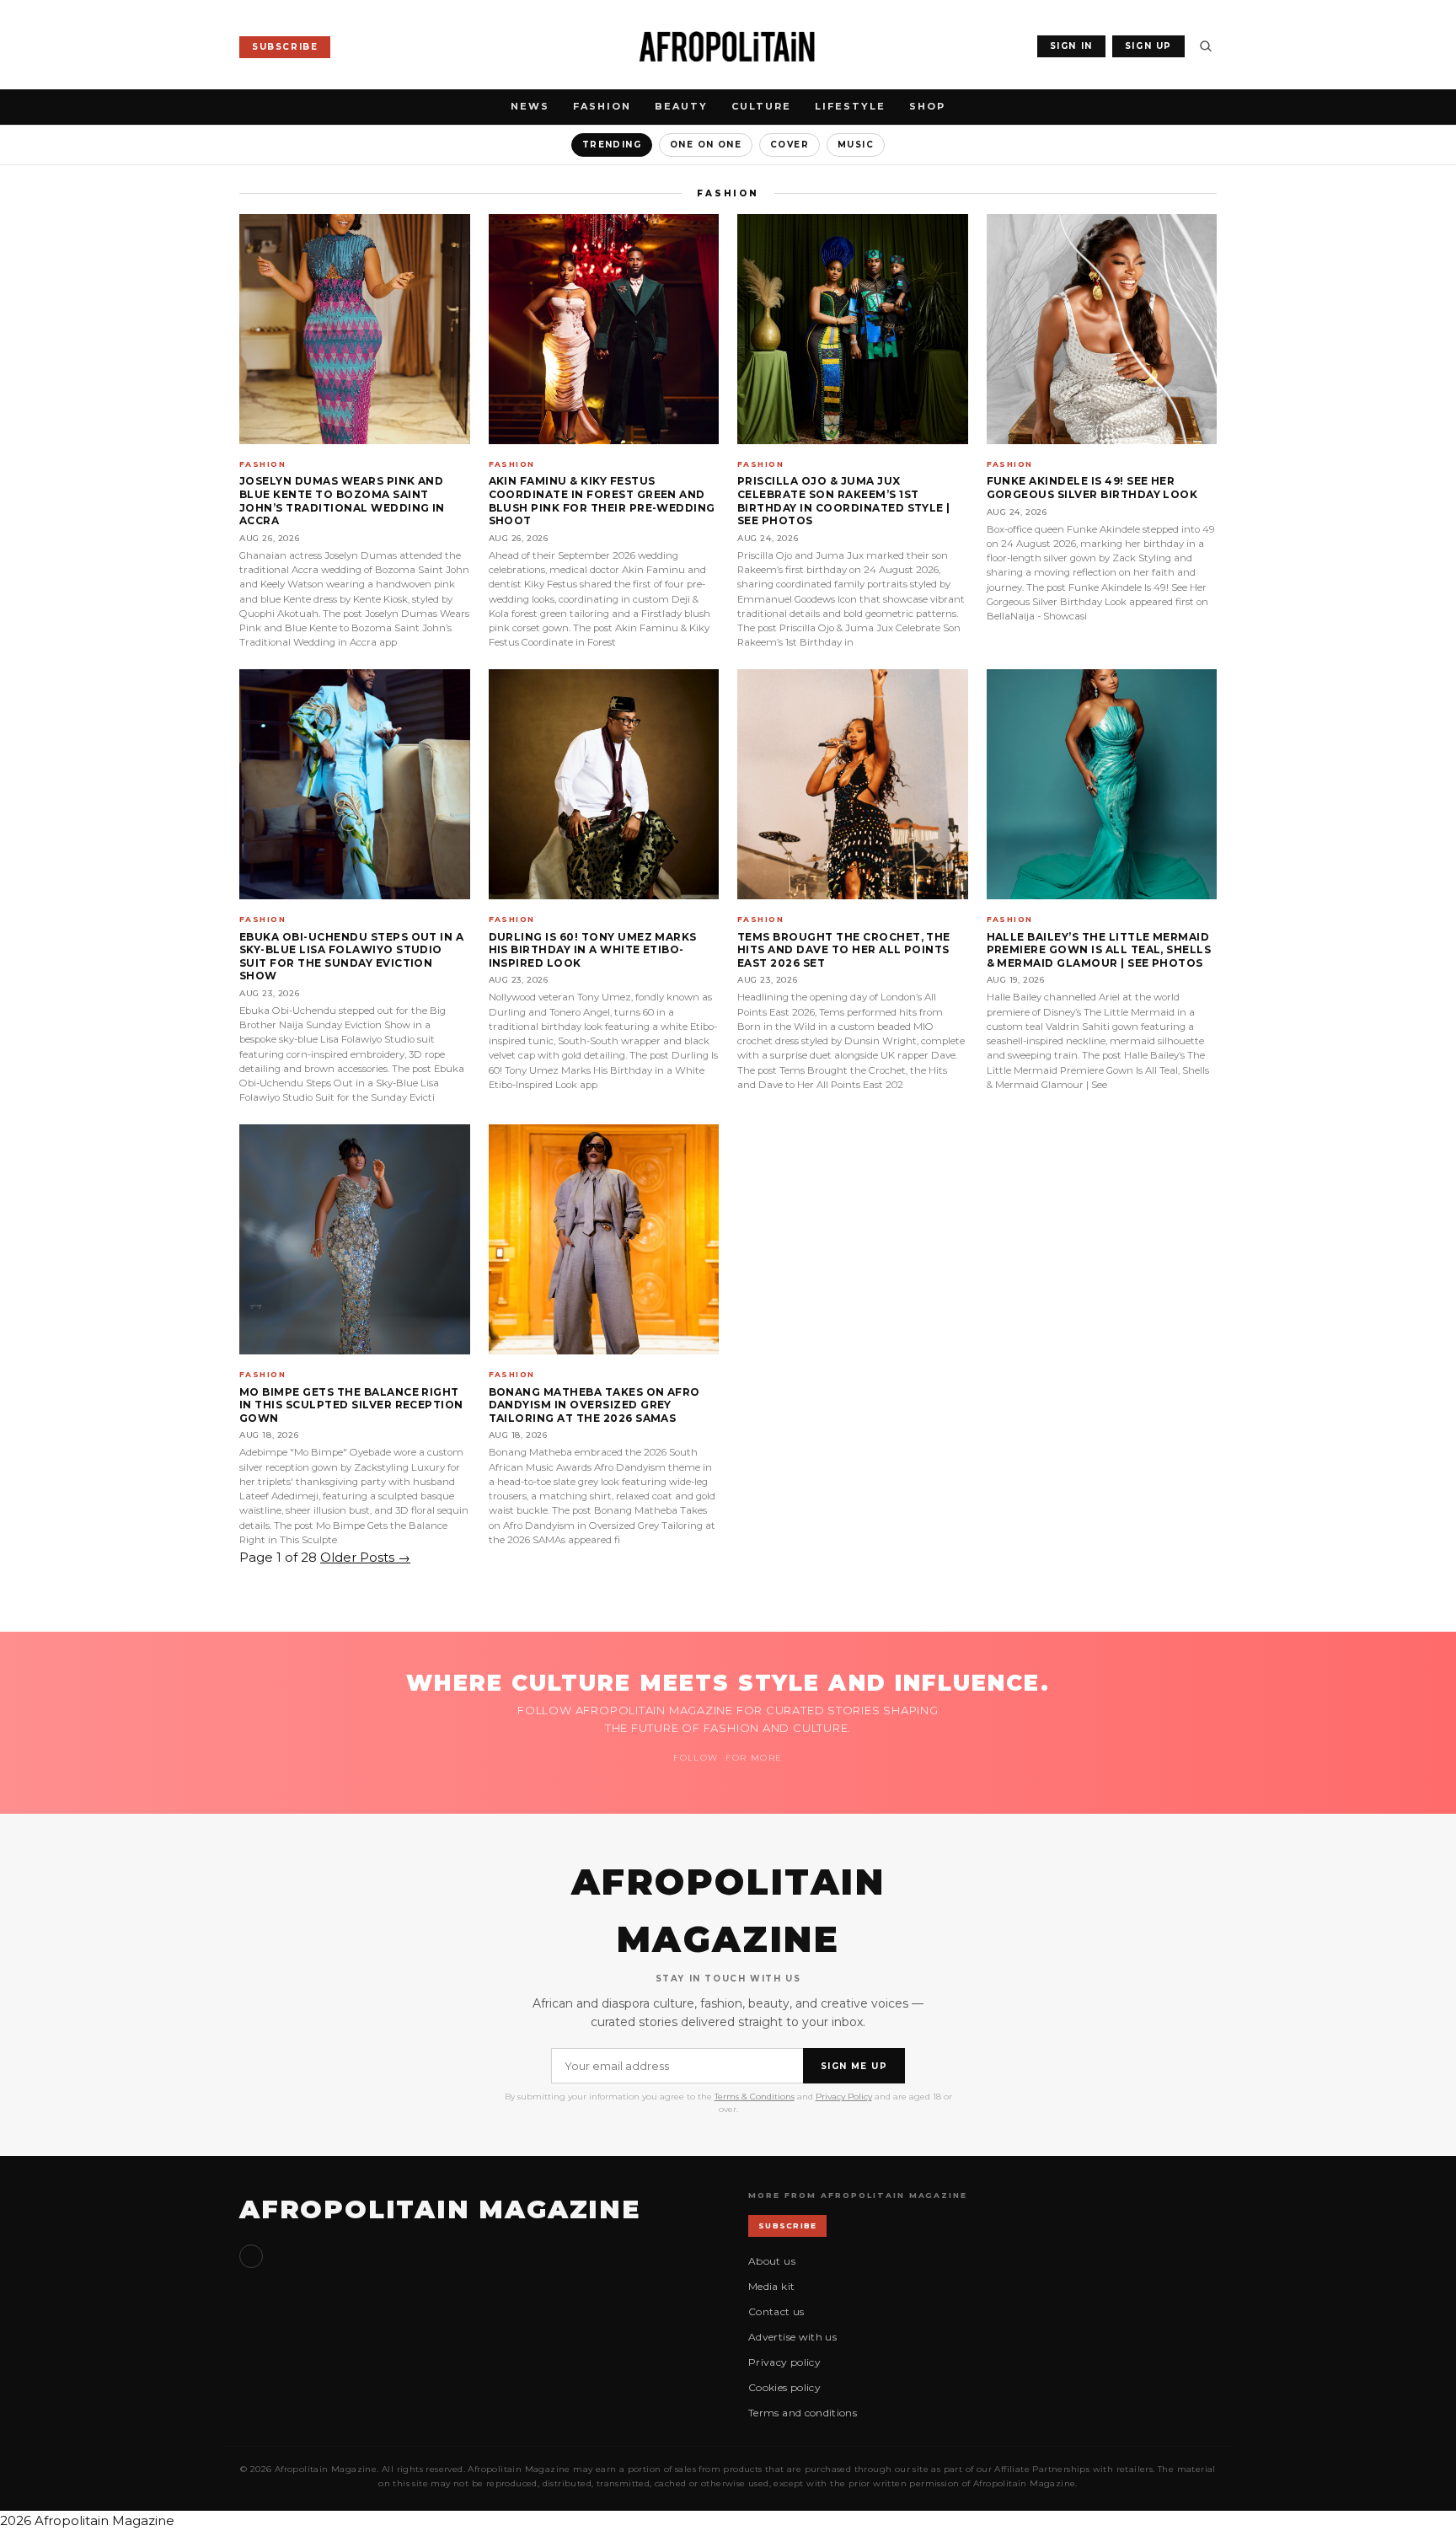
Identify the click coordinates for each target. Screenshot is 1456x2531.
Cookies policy (784, 2387)
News (530, 106)
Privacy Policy (844, 2097)
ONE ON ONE (706, 145)
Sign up (251, 2256)
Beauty (681, 106)
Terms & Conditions (755, 2097)
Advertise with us (792, 2337)
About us (772, 2261)
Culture (761, 106)
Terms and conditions (803, 2413)
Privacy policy (784, 2362)
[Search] (1206, 46)
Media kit (771, 2286)
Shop (927, 106)
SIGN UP (1148, 46)
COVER (790, 145)
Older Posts (365, 1557)
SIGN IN (1071, 46)
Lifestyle (850, 106)
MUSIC (856, 145)
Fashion (602, 106)
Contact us (776, 2311)
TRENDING (612, 145)
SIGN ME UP (854, 2066)
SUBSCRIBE (285, 47)
